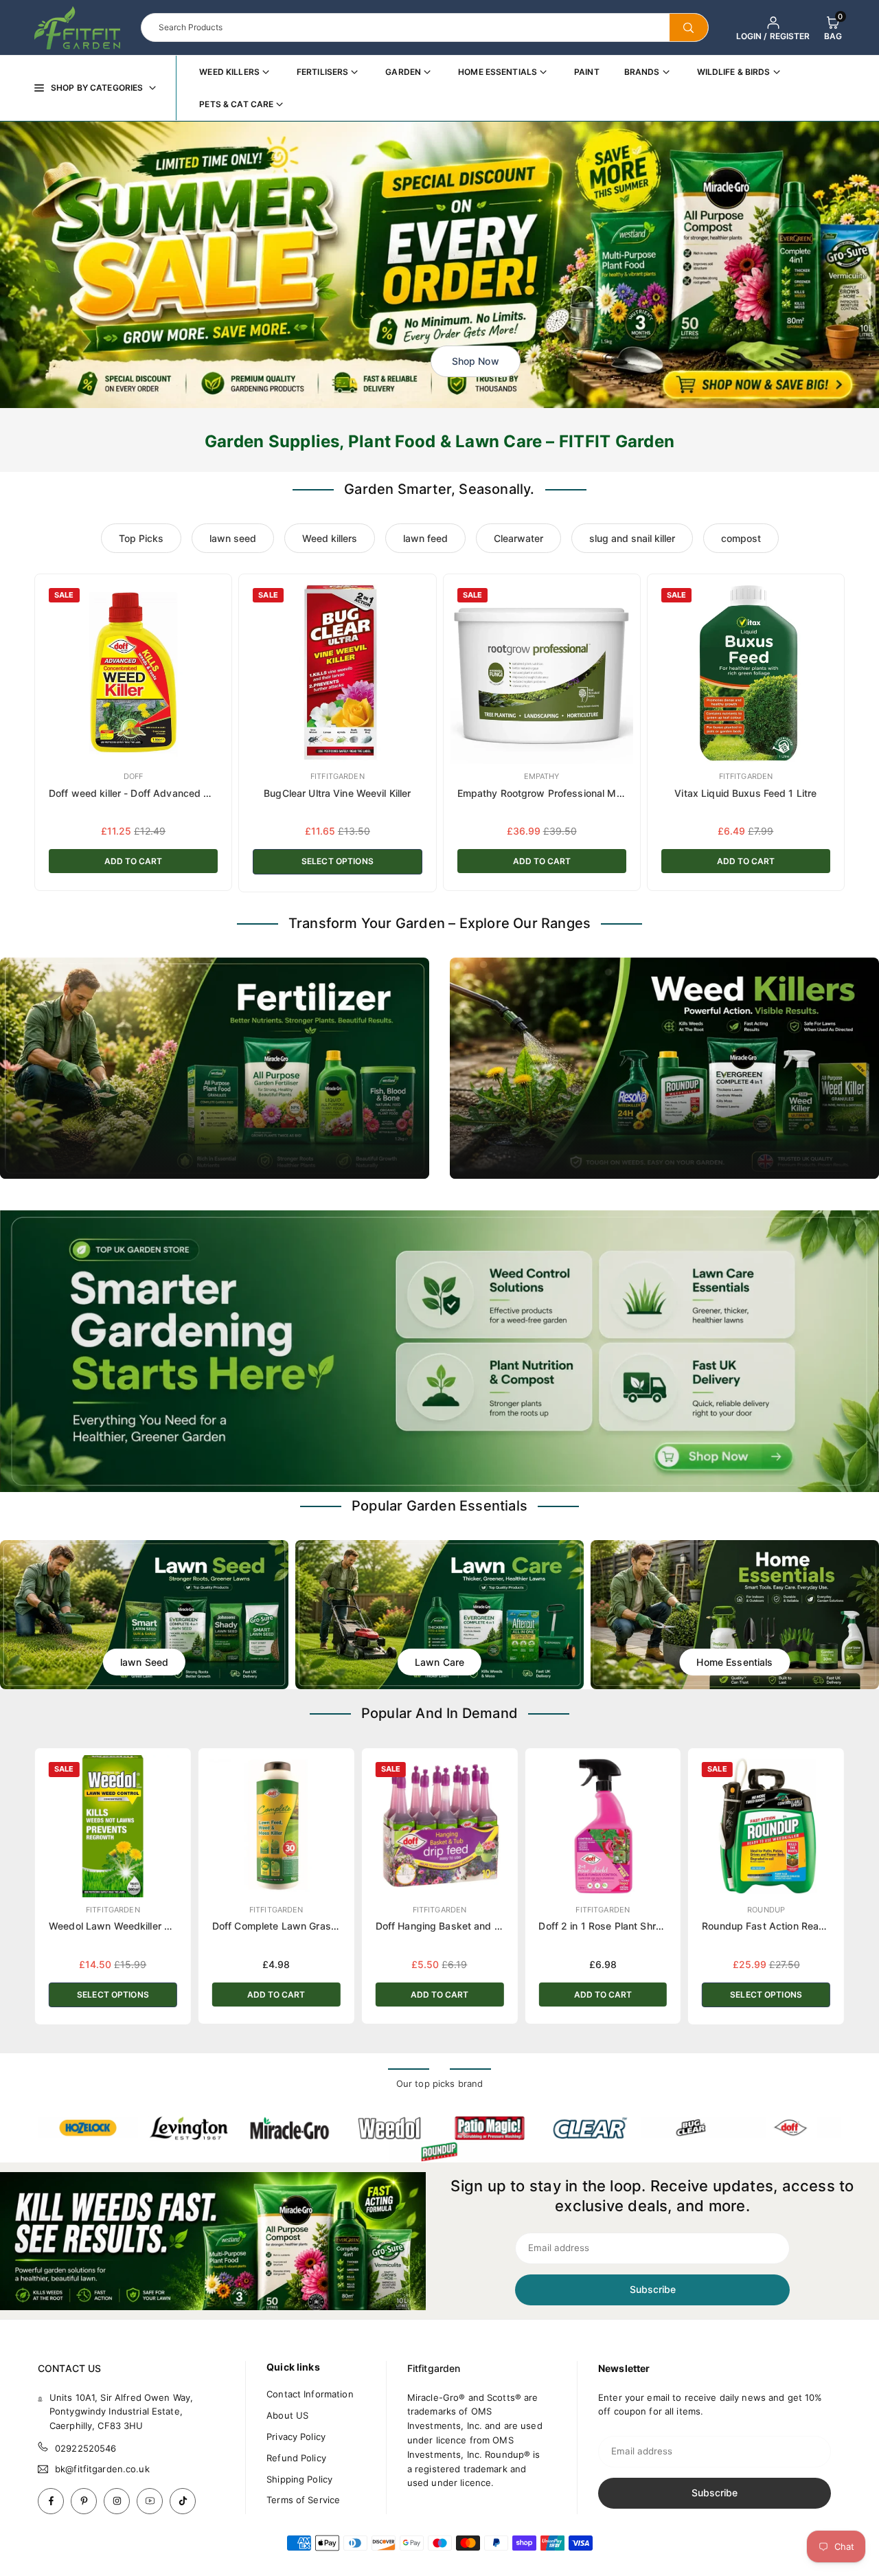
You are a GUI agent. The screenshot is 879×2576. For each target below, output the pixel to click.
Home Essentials (498, 72)
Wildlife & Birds (734, 72)
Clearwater (518, 538)
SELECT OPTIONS (338, 861)
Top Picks (141, 538)
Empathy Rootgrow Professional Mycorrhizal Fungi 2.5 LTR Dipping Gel (621, 793)
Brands (642, 72)
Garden (403, 72)
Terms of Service (303, 2500)
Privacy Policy (296, 2437)
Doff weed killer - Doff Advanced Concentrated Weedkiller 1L (190, 793)
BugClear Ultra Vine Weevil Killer (337, 793)
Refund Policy (296, 2458)
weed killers (229, 72)
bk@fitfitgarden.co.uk (102, 2469)
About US (287, 2415)
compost (741, 538)
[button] (833, 27)
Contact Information (310, 2394)
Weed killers (330, 538)
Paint (587, 72)
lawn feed (425, 538)
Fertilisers (322, 72)
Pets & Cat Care (236, 104)
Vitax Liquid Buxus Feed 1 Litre (745, 793)
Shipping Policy (299, 2479)
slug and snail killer (632, 538)
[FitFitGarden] (77, 26)
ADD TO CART (133, 861)
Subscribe (653, 2289)
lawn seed (233, 538)
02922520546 (85, 2448)
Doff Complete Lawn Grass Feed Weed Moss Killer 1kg (338, 1926)
